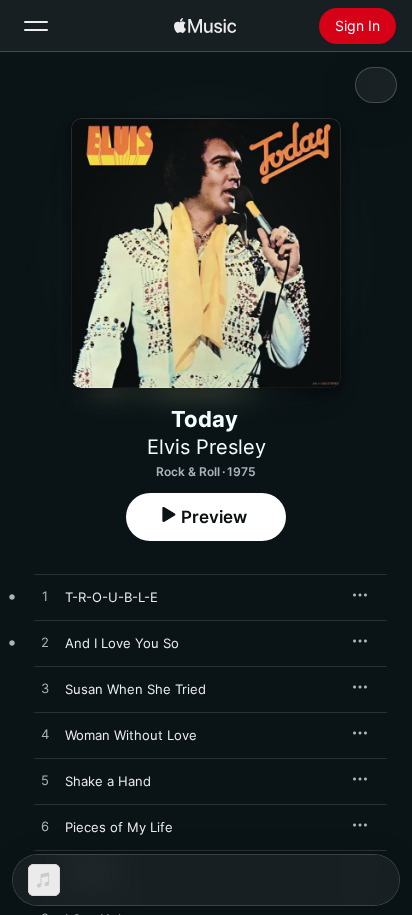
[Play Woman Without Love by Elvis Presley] (45, 735)
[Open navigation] (36, 26)
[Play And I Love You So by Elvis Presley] (45, 643)
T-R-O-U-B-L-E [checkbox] (111, 597)
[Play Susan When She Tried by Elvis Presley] (45, 689)
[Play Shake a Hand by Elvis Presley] (45, 781)
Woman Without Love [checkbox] (131, 735)
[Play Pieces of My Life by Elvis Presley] (45, 827)
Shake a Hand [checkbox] (108, 781)
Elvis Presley (206, 447)
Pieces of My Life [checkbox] (119, 827)
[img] (205, 26)
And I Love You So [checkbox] (122, 643)
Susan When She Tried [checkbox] (135, 689)
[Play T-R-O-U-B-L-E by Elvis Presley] (45, 597)
